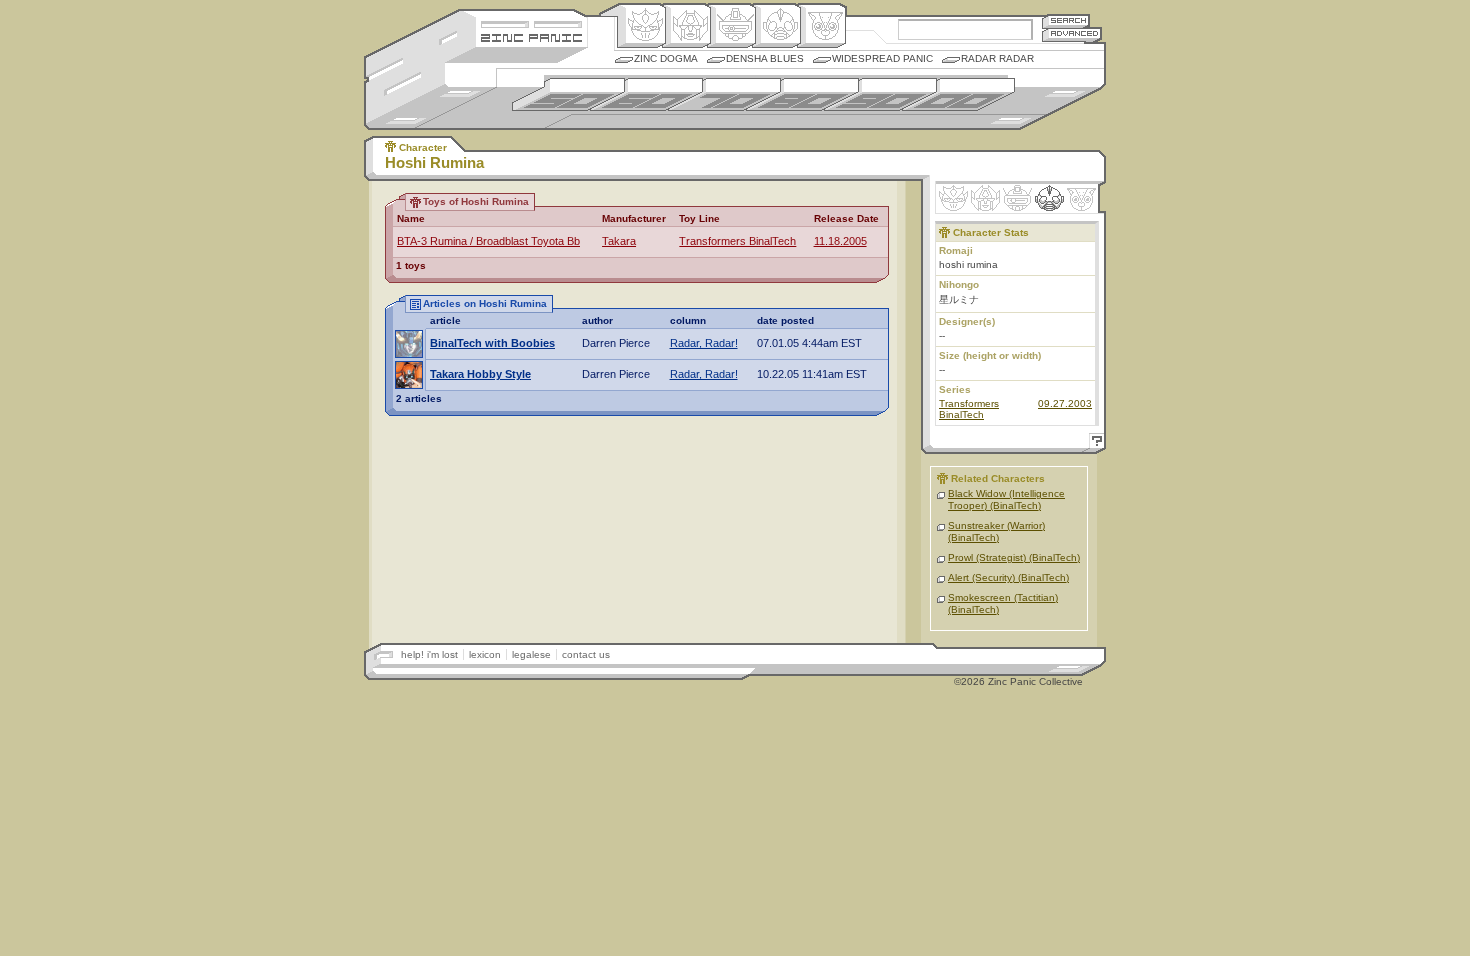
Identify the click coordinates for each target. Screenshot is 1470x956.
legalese (531, 654)
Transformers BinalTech (737, 241)
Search (1066, 20)
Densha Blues (765, 58)
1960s (646, 94)
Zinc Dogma (666, 58)
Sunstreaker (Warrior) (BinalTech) (996, 531)
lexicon (485, 654)
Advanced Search (1072, 34)
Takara (619, 241)
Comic (821, 26)
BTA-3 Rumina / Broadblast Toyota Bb (488, 241)
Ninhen (1049, 198)
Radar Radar (997, 58)
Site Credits (531, 22)
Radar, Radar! (704, 343)
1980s (802, 94)
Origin (641, 26)
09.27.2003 (1065, 403)
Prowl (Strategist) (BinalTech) (1014, 557)
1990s (880, 94)
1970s (724, 94)
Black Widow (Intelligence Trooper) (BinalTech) (1006, 499)
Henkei (686, 26)
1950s (568, 94)
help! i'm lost (429, 654)
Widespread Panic (882, 58)
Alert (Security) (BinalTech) (1008, 577)
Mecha (731, 26)
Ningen (776, 26)
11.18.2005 (840, 241)
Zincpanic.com (531, 36)
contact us (586, 654)
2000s (958, 94)
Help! (1094, 443)
